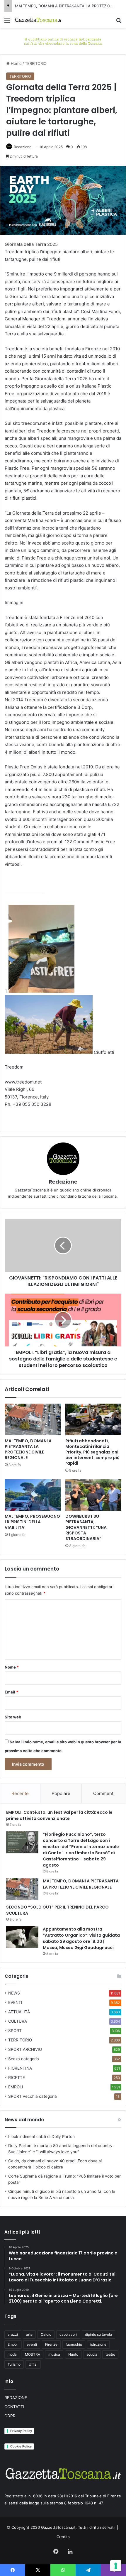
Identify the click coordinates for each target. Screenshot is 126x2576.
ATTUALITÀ (19, 2012)
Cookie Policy (21, 2446)
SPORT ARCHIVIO (25, 2049)
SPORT (15, 2031)
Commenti (104, 1793)
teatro (110, 2354)
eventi (32, 2344)
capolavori (68, 2334)
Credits (63, 2537)
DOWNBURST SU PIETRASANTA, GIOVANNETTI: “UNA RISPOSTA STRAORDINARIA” (86, 1527)
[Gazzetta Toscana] (63, 40)
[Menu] (7, 22)
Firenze (51, 2344)
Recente (20, 1793)
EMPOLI (16, 2087)
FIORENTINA (20, 2068)
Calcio (46, 2334)
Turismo (14, 2364)
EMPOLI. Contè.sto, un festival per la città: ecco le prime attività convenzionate (59, 1815)
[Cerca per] (119, 22)
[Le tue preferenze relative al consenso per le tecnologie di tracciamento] (116, 2566)
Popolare (61, 1793)
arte (29, 2334)
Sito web (13, 1717)
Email (11, 1692)
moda (12, 2354)
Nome (12, 1667)
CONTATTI (14, 2407)
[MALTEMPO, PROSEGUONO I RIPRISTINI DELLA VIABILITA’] (33, 1495)
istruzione (98, 2344)
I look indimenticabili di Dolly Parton (41, 2136)
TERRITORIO (36, 63)
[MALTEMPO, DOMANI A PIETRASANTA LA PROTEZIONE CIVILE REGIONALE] (33, 1419)
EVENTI (15, 2002)
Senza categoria (24, 2059)
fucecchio (74, 2344)
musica (54, 2354)
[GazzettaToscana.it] (38, 20)
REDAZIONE (16, 2398)
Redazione (23, 147)
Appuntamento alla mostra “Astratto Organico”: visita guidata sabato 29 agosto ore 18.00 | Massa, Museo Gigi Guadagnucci (81, 1938)
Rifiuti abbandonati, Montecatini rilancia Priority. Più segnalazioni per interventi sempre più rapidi (92, 1452)
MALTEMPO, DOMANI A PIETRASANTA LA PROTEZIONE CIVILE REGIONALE (28, 1449)
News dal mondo (24, 2120)
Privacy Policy (21, 2431)
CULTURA (18, 2021)
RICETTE (17, 2078)
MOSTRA (33, 2354)
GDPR (10, 2416)
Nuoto (73, 2354)
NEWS (14, 1993)
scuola (92, 2354)
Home (16, 63)
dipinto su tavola (98, 2334)
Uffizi (33, 2364)
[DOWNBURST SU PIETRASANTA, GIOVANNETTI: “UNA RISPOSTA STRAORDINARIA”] (93, 1495)
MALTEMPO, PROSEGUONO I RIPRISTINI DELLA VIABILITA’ (32, 1522)
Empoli (13, 2344)
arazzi (13, 2334)
